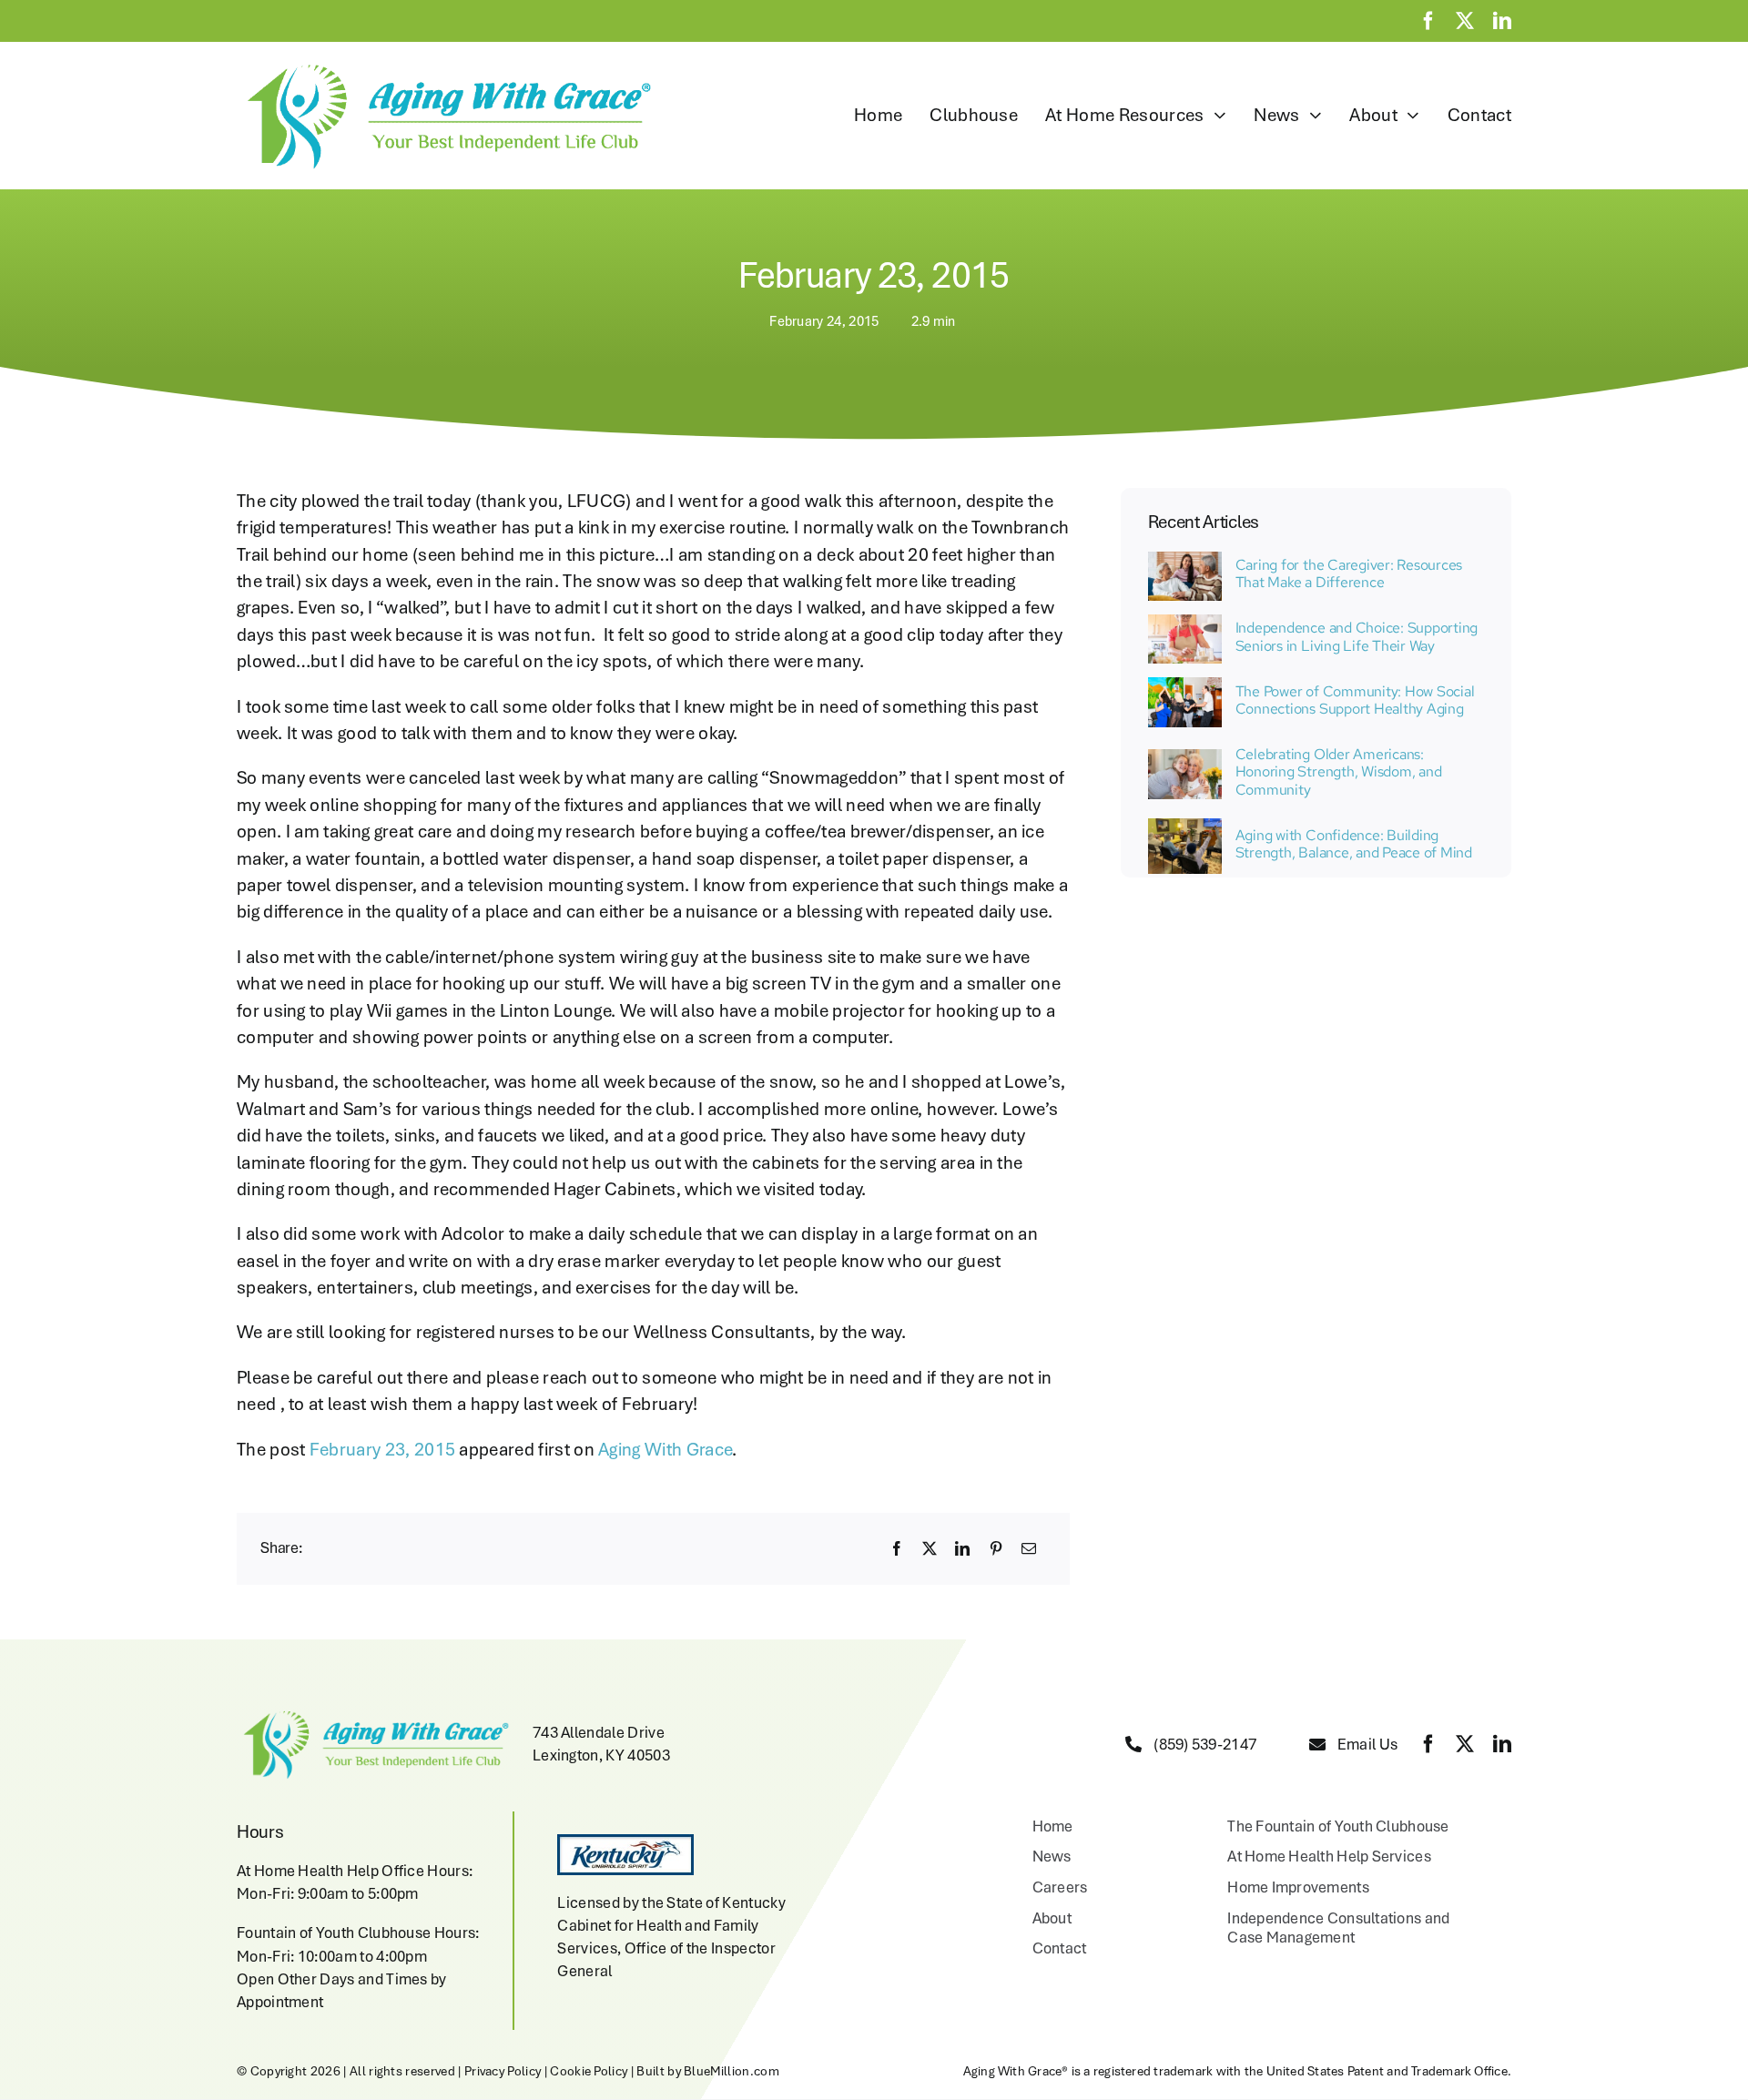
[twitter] (1465, 21)
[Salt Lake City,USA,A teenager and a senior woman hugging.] (1185, 758)
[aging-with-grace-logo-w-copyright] (445, 65)
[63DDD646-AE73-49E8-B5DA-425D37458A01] (1185, 686)
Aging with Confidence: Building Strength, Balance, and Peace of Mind (1354, 844)
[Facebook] (897, 1548)
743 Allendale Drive (599, 1732)
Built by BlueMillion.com (708, 2071)
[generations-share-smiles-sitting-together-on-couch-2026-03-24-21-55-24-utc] (1185, 561)
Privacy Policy (503, 2071)
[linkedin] (1502, 21)
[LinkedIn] (962, 1548)
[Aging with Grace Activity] (1185, 827)
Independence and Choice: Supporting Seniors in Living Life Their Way (1357, 636)
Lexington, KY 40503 (601, 1755)
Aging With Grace (665, 1449)
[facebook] (1428, 21)
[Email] (1029, 1548)
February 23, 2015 (382, 1449)
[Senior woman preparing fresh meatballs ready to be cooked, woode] (1185, 624)
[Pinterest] (996, 1548)
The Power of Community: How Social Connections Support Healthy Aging (1355, 700)
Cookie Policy (589, 2071)
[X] (930, 1548)
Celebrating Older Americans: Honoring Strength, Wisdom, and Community (1339, 771)
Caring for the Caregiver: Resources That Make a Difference (1349, 573)
